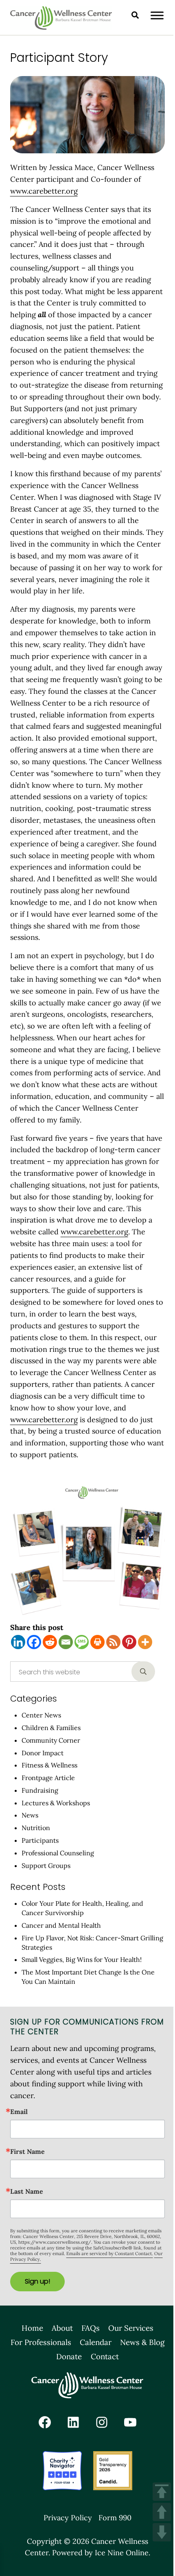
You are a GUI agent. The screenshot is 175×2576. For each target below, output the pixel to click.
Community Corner (51, 1740)
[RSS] (113, 1642)
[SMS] (82, 1642)
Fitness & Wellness (49, 1765)
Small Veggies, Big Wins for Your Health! (82, 1959)
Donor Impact (43, 1753)
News (30, 1815)
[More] (145, 1642)
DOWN (162, 2532)
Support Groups (46, 1866)
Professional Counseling (58, 1853)
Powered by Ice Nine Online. (101, 2553)
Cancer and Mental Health (61, 1925)
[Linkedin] (18, 1642)
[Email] (66, 1642)
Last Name (27, 2191)
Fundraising (40, 1790)
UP (162, 2512)
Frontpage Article (48, 1778)
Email (19, 2112)
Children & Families (51, 1728)
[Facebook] (34, 1642)
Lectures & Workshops (56, 1803)
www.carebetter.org (44, 191)
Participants (40, 1840)
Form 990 (115, 2518)
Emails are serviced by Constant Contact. (110, 2253)
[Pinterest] (129, 1642)
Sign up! (37, 2281)
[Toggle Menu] (157, 15)
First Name (27, 2151)
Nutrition (36, 1828)
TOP (162, 2492)
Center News (41, 1715)
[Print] (97, 1642)
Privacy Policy (68, 2518)
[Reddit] (50, 1642)
